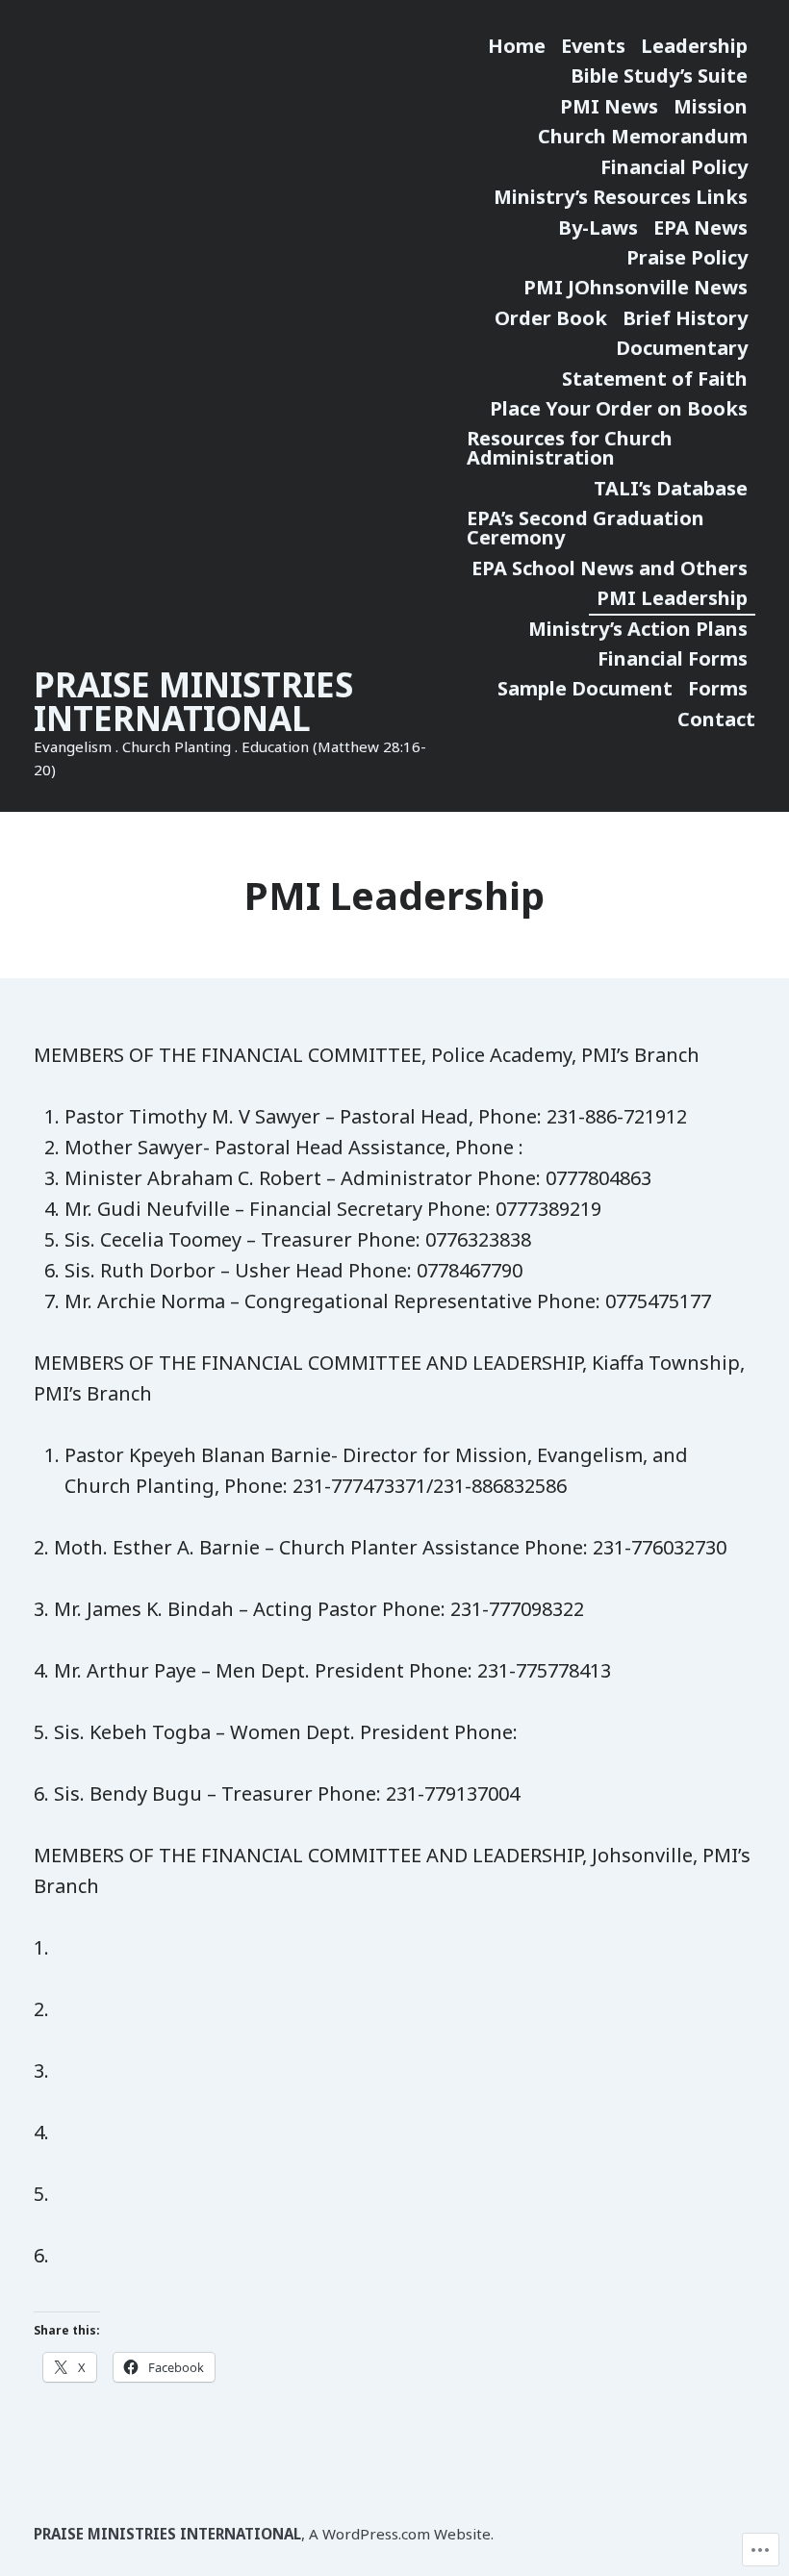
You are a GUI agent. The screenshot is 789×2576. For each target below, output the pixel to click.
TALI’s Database (671, 488)
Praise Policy (687, 257)
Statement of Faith (655, 379)
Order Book (551, 318)
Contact (716, 719)
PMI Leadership (672, 598)
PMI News (609, 106)
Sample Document (585, 688)
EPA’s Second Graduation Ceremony (585, 528)
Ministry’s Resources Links (621, 197)
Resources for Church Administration (570, 448)
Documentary (682, 348)
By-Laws (598, 227)
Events (593, 46)
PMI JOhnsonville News (636, 287)
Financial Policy (674, 167)
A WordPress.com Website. (401, 2534)
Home (517, 46)
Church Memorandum (643, 136)
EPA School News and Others (610, 568)
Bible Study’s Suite (659, 76)
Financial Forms (673, 658)
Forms (718, 688)
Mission (711, 106)
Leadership (694, 46)
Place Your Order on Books (619, 408)
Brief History (685, 318)
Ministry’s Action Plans (638, 629)
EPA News (700, 227)
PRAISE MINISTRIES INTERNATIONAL (193, 701)
